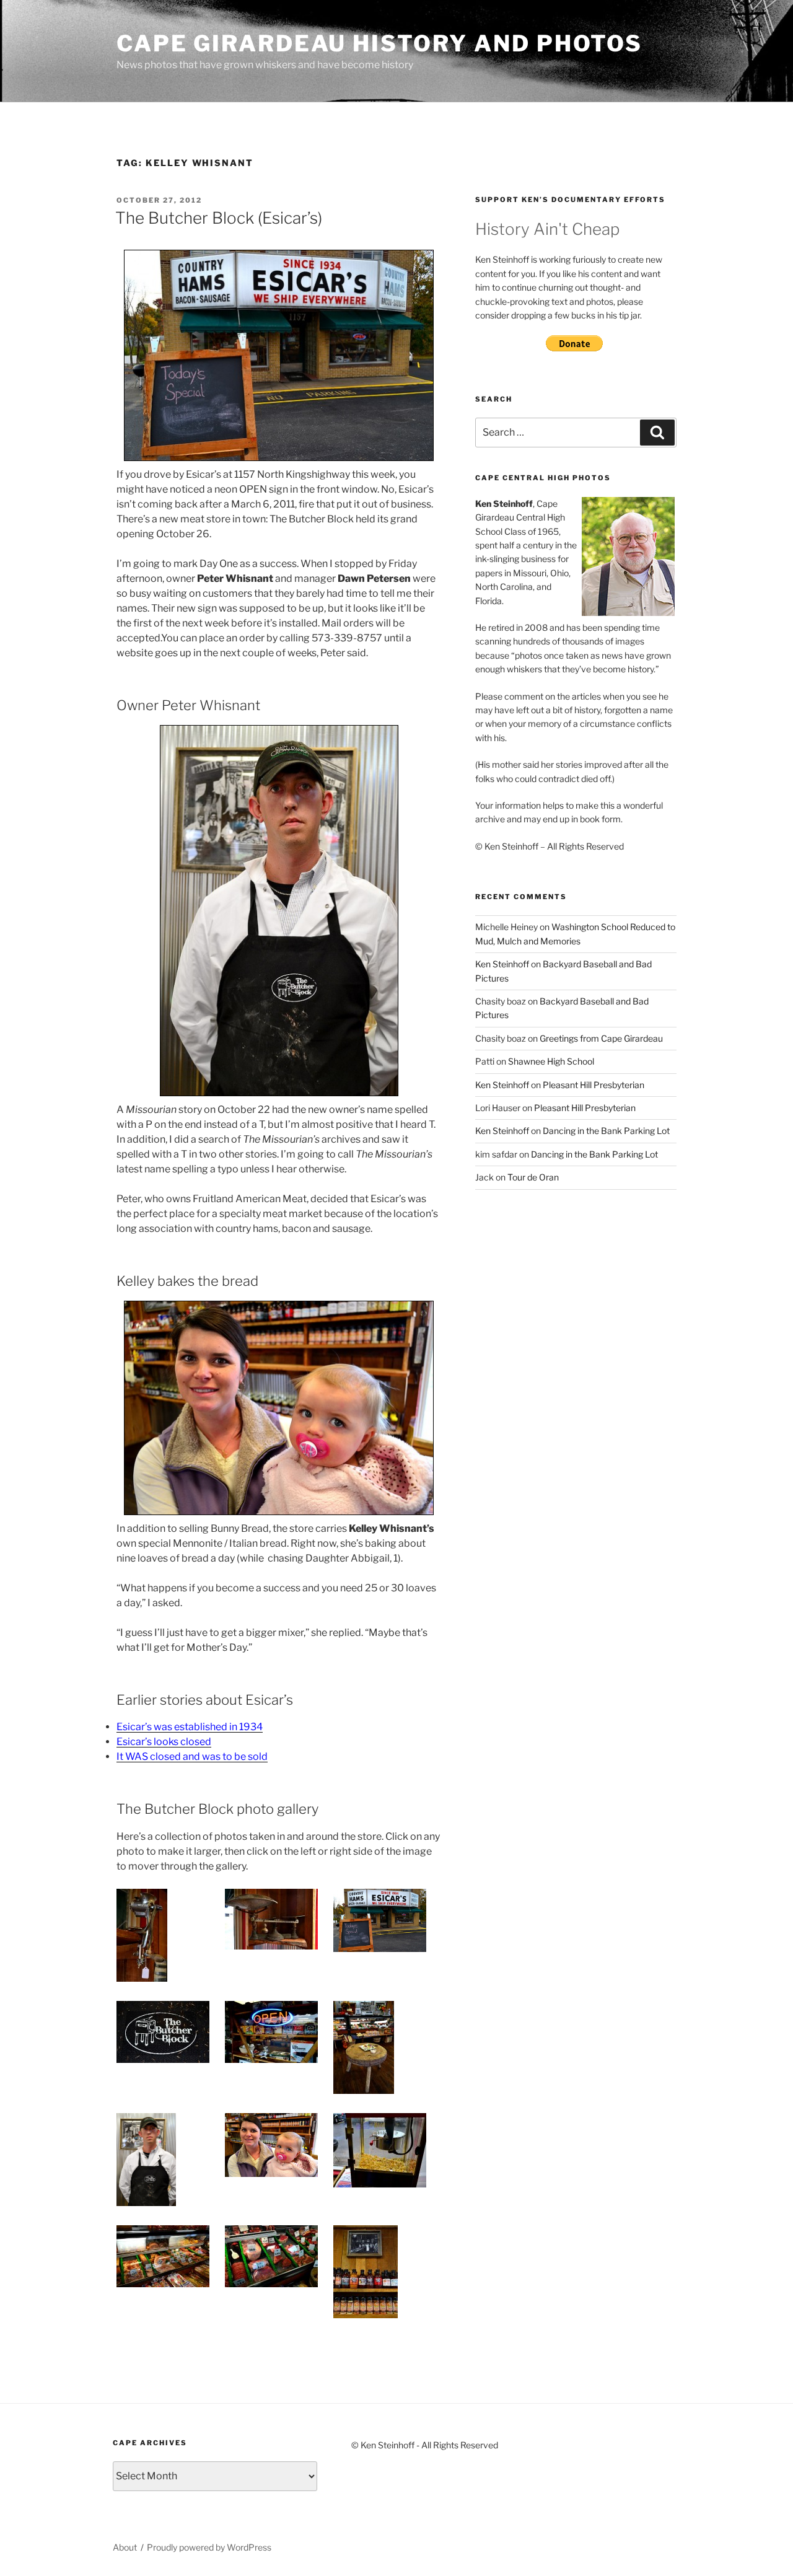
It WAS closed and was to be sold (192, 1756)
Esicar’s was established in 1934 (190, 1727)
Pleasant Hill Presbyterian (594, 1085)
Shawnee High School (551, 1061)
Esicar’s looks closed (164, 1742)
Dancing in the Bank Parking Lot (606, 1131)
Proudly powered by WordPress (209, 2547)
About (125, 2547)
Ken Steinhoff (502, 964)
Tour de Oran (533, 1177)
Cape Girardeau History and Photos (379, 43)
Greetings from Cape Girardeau (601, 1038)
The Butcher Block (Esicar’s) (219, 218)
